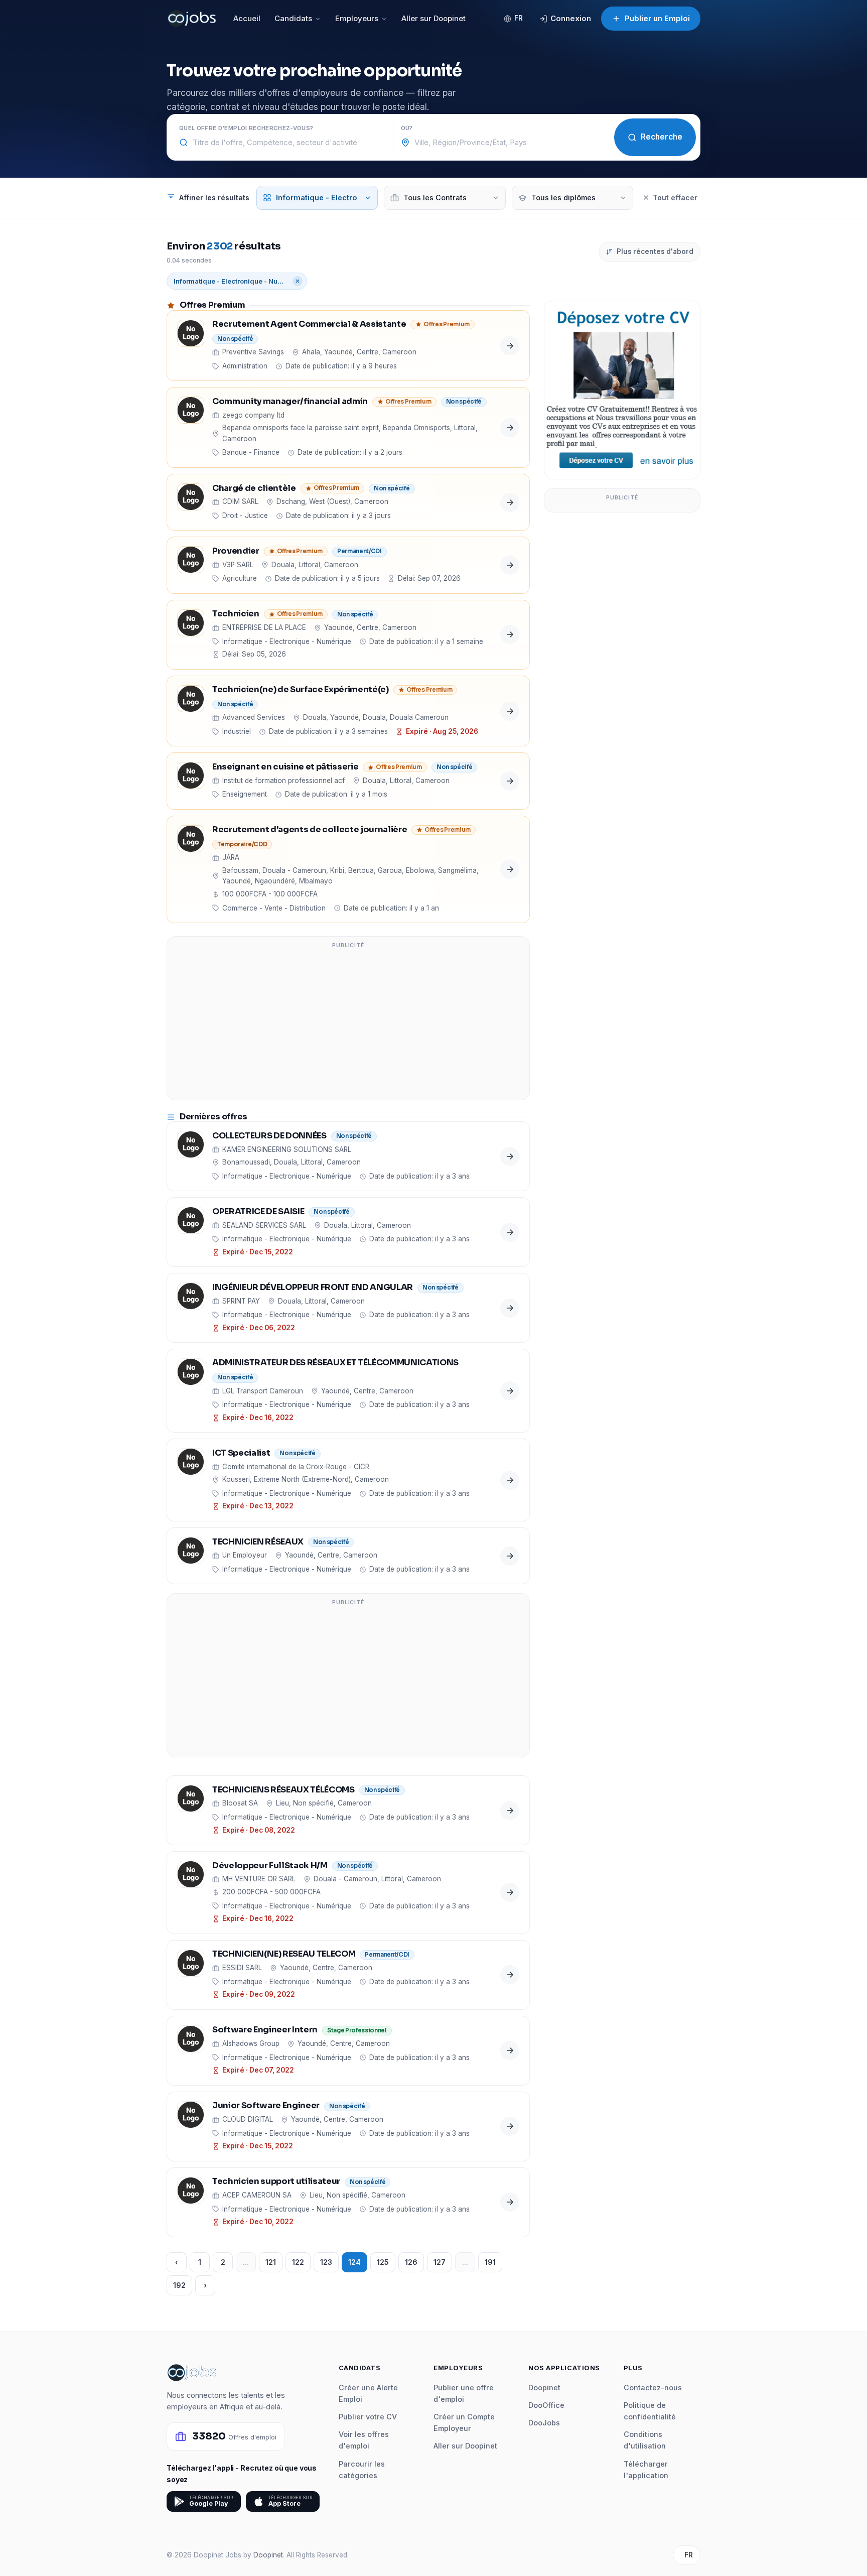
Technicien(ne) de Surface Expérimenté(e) (301, 690)
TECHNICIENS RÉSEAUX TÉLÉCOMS (283, 1790)
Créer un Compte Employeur (464, 2422)
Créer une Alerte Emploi (368, 2393)
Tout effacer (675, 198)
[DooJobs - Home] (192, 19)
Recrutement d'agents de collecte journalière (310, 830)
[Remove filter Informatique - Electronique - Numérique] (298, 281)
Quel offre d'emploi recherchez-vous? (246, 128)
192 (179, 2285)
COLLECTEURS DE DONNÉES (269, 1136)
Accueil (247, 18)
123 (326, 2262)
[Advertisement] (348, 1024)
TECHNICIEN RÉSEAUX (258, 1542)
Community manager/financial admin (290, 402)
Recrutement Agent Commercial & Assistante (309, 325)
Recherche (662, 137)
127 (440, 2262)
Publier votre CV (368, 2417)
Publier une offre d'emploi (464, 2393)
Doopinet (544, 2388)
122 (298, 2262)
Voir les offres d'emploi (364, 2440)
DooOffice (546, 2405)
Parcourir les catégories (362, 2470)
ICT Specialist (241, 1453)
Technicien (236, 614)
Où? (407, 128)
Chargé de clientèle (254, 489)
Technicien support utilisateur (276, 2182)
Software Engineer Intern (265, 2030)
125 (383, 2262)
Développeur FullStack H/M (270, 1866)
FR (519, 18)
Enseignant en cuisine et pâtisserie (285, 767)
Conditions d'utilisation (645, 2440)
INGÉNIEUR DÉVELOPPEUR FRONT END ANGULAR (313, 1288)
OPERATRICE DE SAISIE (258, 1212)
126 (411, 2262)
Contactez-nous (653, 2388)
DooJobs (544, 2423)
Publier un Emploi (657, 18)
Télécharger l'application (646, 2470)
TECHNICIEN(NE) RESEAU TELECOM (284, 1954)
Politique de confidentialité (650, 2411)
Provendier (236, 551)
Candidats (293, 18)
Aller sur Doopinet (434, 18)
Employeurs (357, 18)
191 (490, 2262)
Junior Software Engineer (266, 2106)
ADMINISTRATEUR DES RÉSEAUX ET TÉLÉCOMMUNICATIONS (335, 1363)
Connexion (571, 18)
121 (271, 2262)
